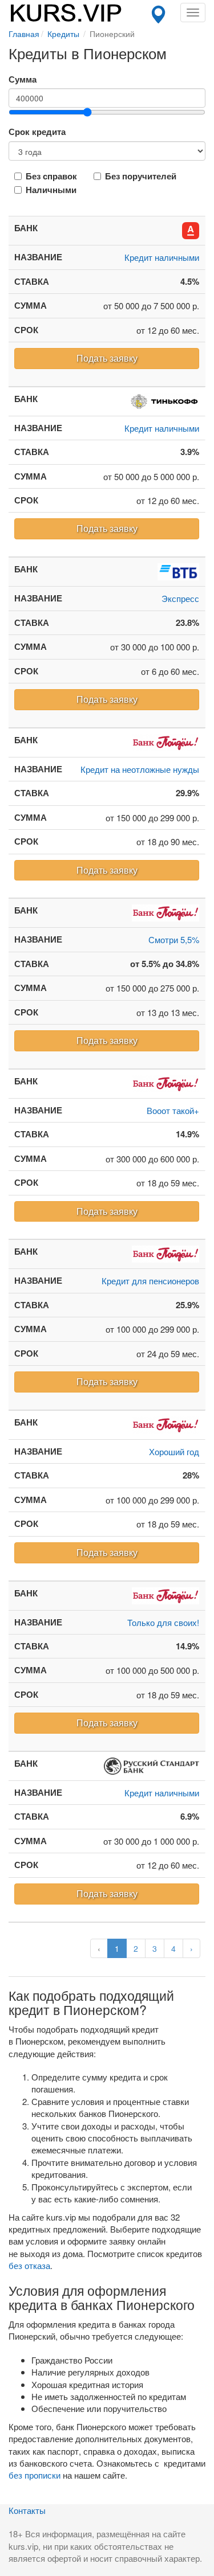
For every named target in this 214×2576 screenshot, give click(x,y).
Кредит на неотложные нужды (140, 769)
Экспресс (180, 598)
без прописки (35, 2475)
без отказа (29, 2265)
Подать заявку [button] (107, 358)
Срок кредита (37, 132)
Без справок (51, 176)
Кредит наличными (162, 257)
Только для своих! (163, 1622)
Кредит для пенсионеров (150, 1281)
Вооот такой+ (173, 1110)
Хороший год (174, 1451)
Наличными (51, 190)
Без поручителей (141, 176)
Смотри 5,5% (174, 939)
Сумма (23, 79)
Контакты (27, 2510)
